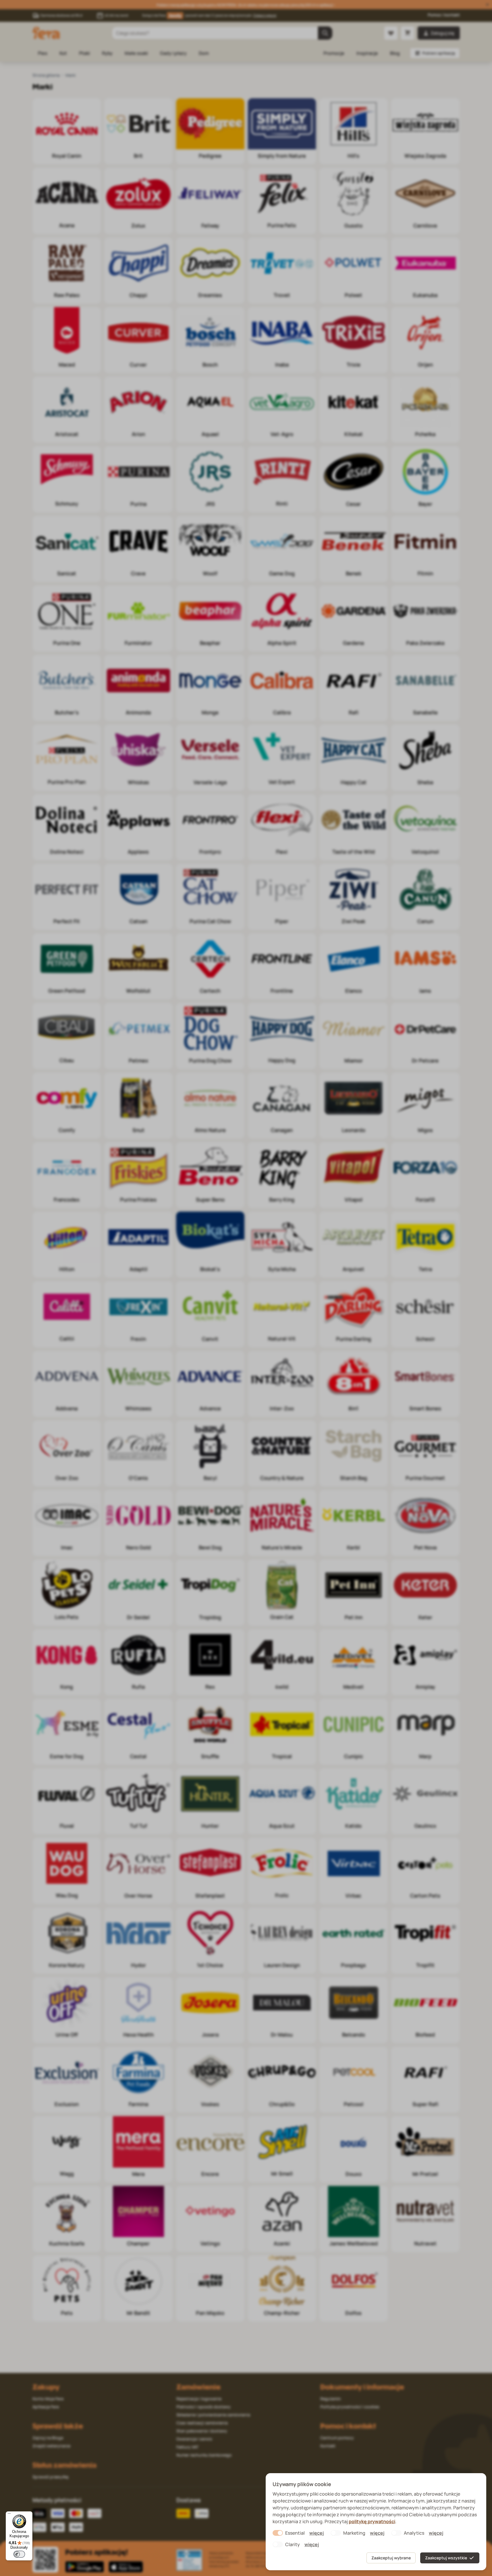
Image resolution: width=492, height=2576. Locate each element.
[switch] (19, 2554)
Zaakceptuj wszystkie (446, 2558)
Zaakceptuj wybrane (391, 2558)
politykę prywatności (372, 2521)
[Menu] (9, 2515)
